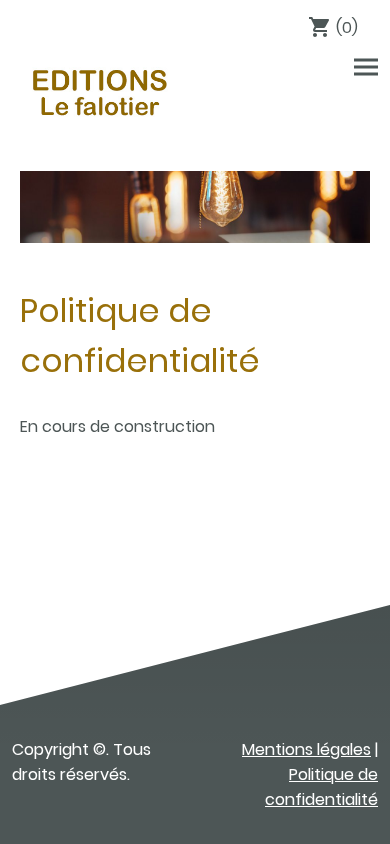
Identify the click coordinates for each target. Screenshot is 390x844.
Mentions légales (306, 749)
